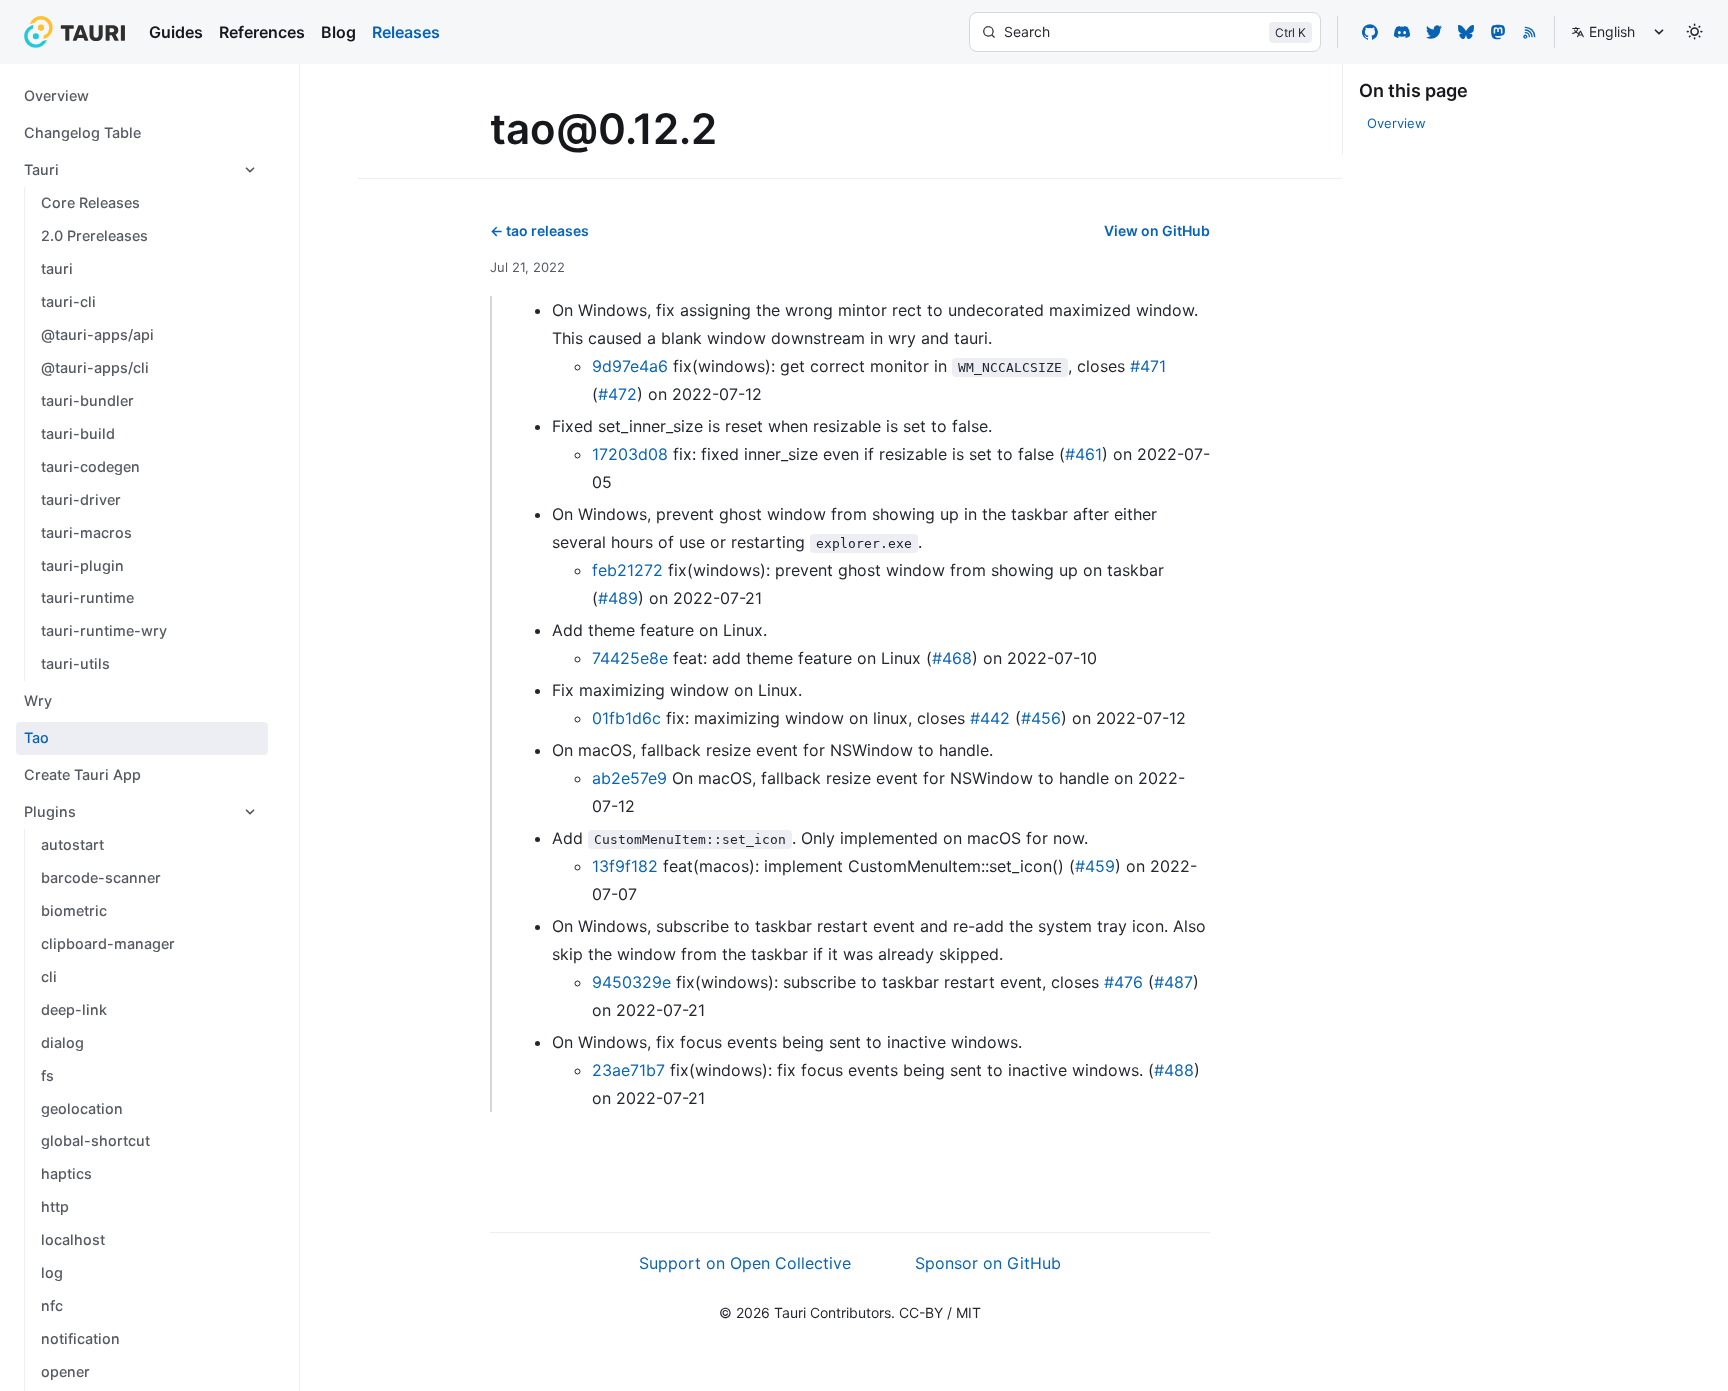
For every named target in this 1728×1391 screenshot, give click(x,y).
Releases (406, 32)
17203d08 (630, 454)
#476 (1123, 982)
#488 (1174, 1070)
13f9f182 (625, 866)
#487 (1173, 982)
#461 (1083, 454)
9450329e (631, 982)
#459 (1095, 866)
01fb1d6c (626, 718)
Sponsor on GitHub (988, 1263)
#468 (952, 658)
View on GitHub (1157, 230)
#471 (1148, 366)
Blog (338, 32)
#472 (617, 394)
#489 (618, 598)
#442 (990, 718)
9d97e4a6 (630, 366)
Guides (176, 32)
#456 (1041, 718)
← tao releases (539, 230)
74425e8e (630, 658)
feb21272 (627, 570)
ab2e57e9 (629, 778)
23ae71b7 (628, 1070)
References (262, 32)
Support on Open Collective (745, 1263)
